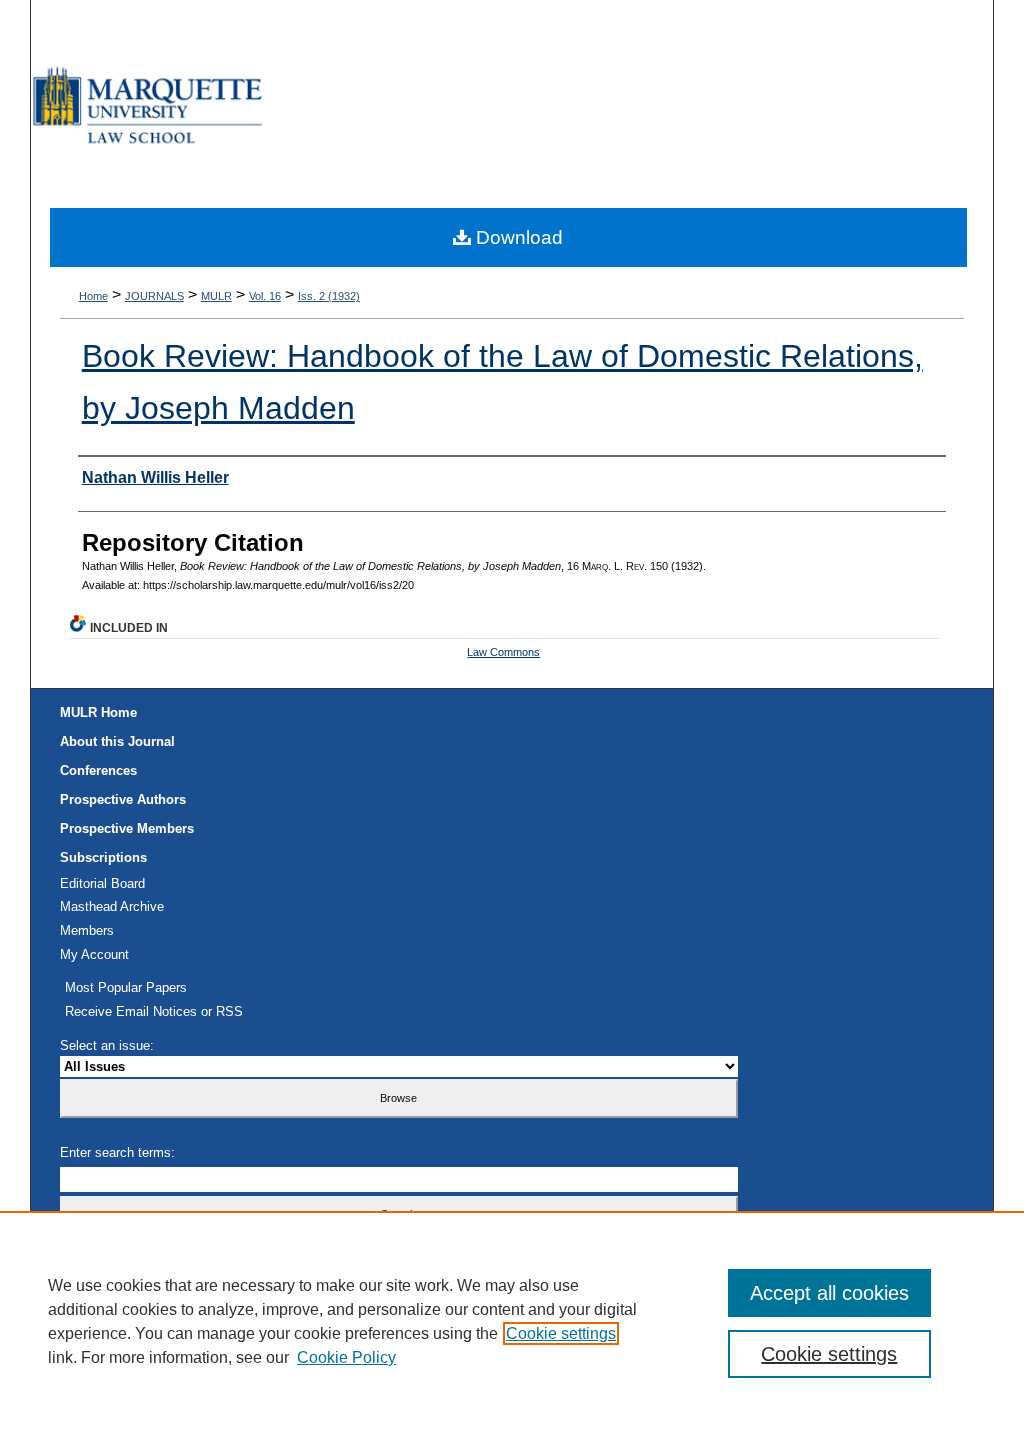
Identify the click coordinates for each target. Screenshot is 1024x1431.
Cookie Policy (346, 1357)
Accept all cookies (829, 1293)
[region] (512, 1321)
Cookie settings (561, 1333)
